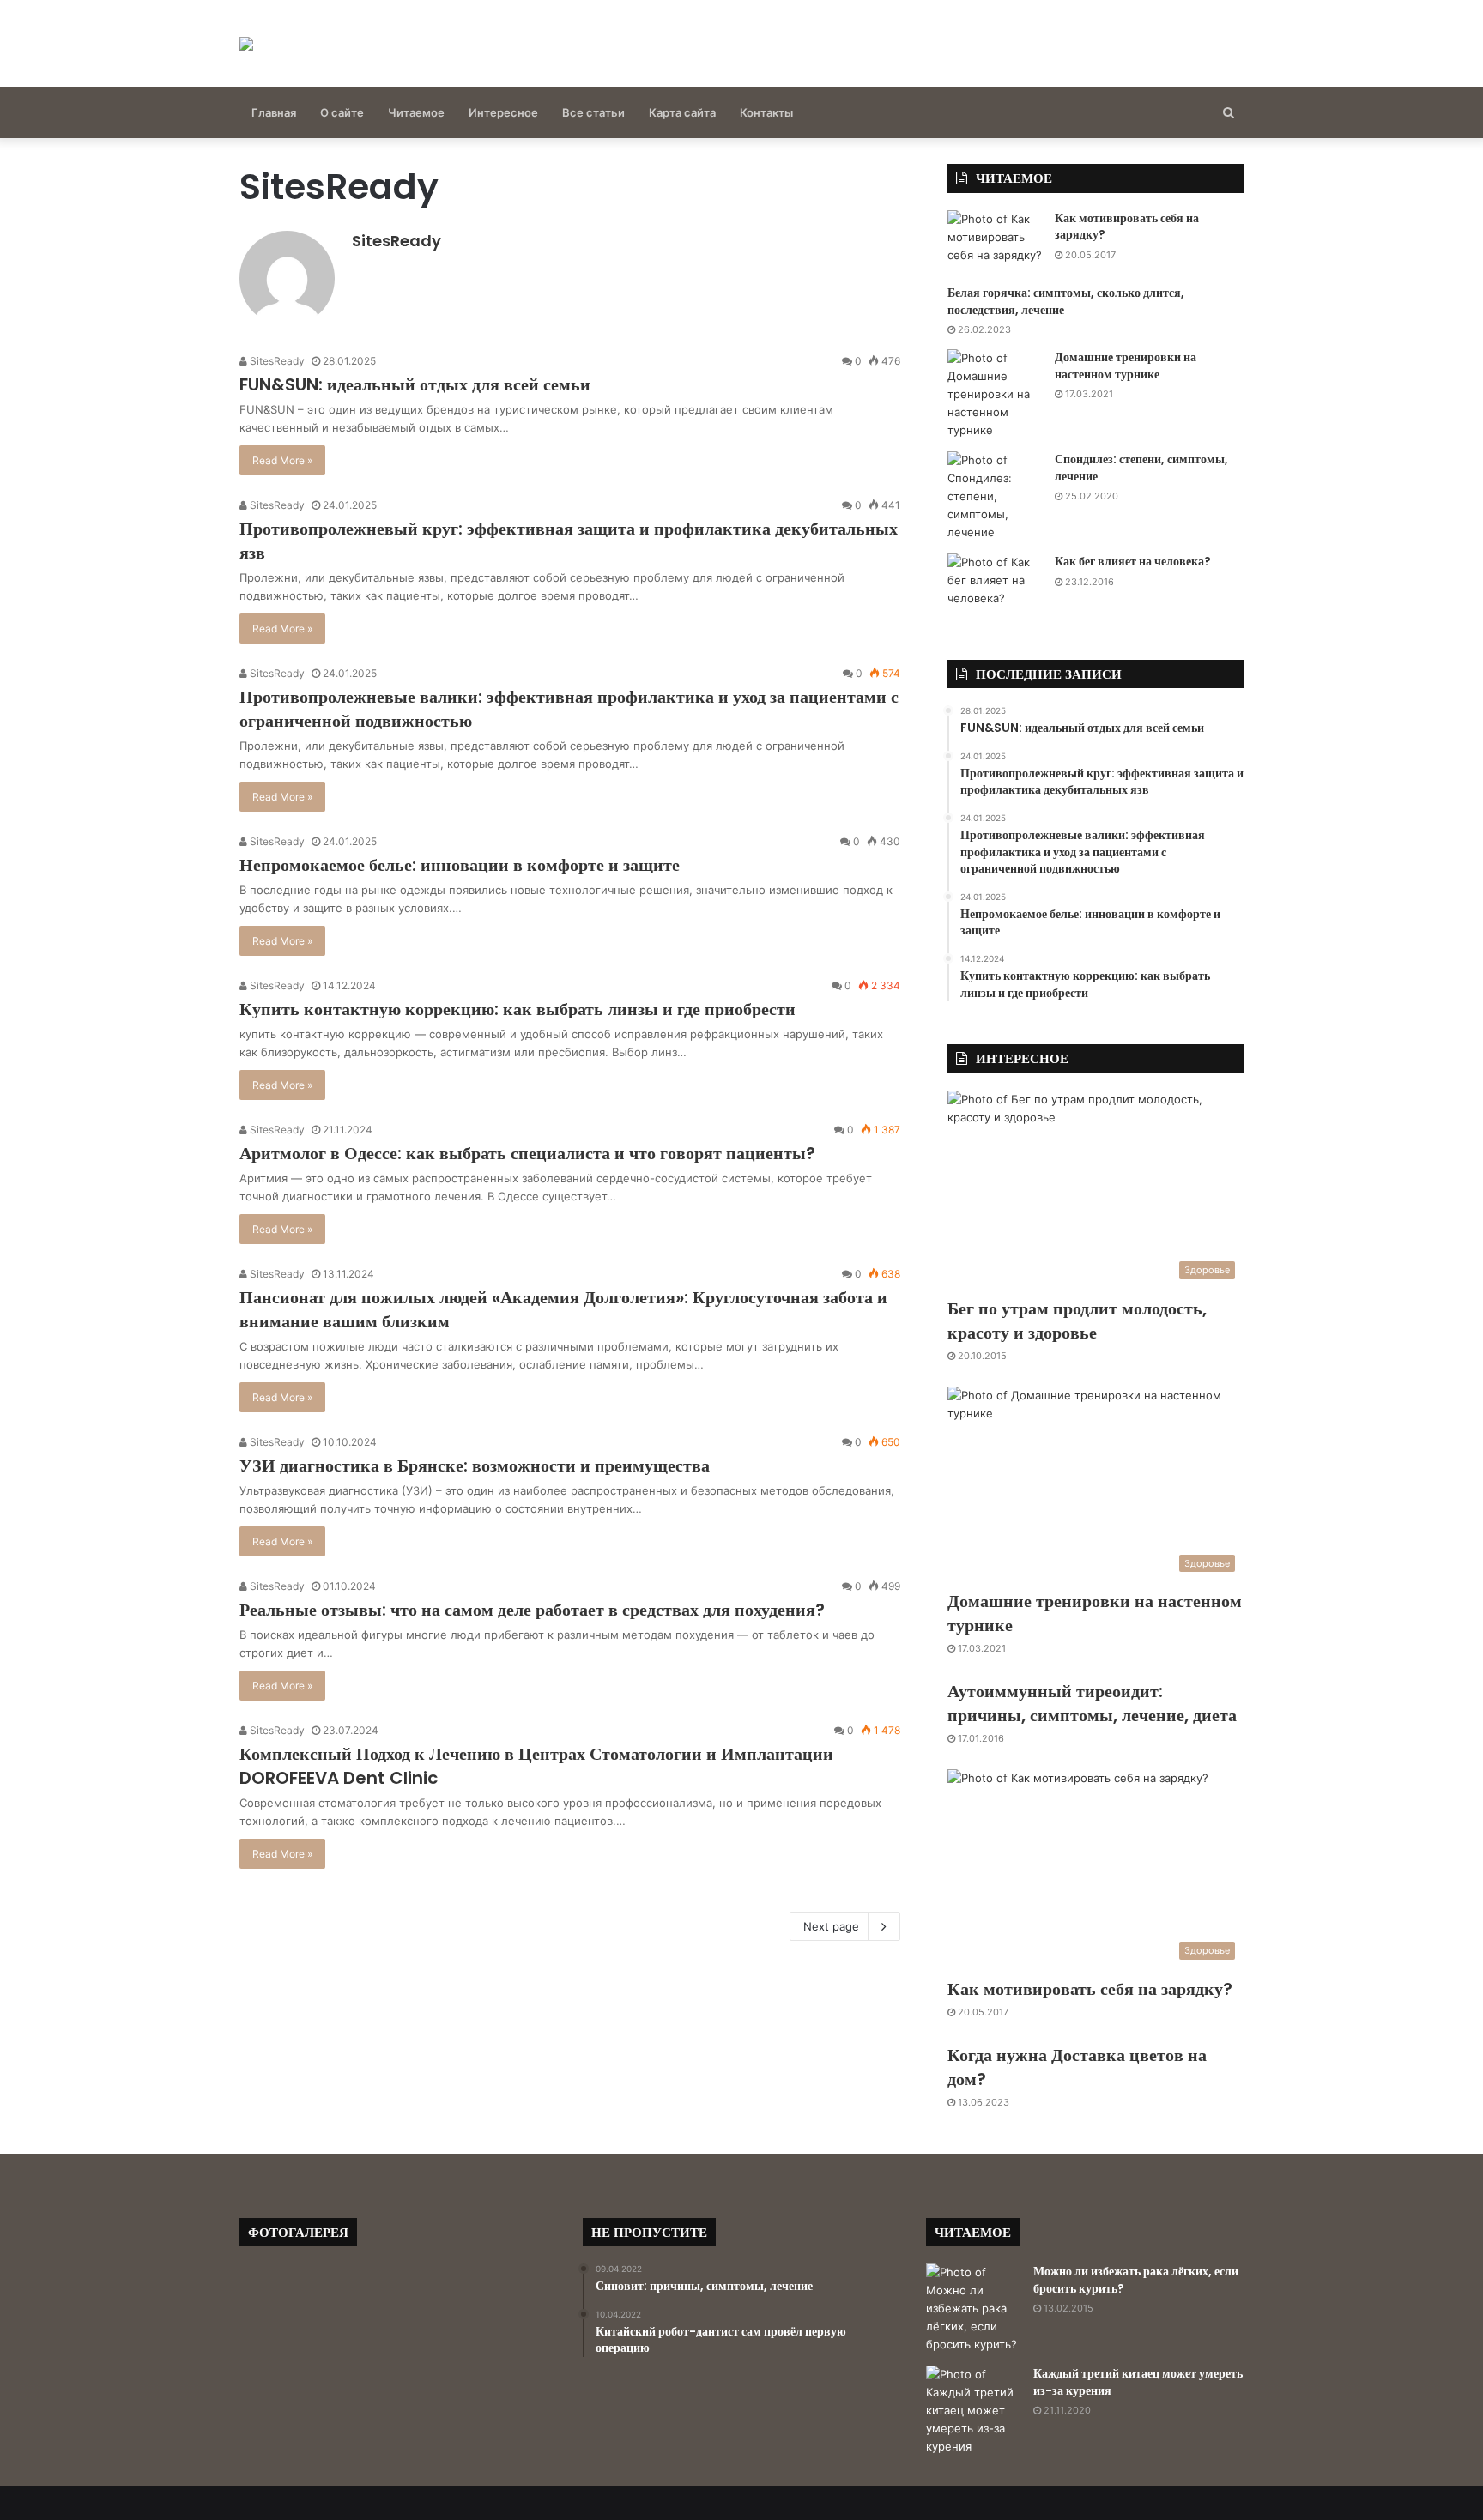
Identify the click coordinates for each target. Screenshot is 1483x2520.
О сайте (342, 112)
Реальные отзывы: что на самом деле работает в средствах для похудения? (532, 1610)
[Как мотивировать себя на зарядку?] (995, 242)
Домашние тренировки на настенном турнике (1126, 366)
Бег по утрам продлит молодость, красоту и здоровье (1077, 1320)
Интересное (503, 112)
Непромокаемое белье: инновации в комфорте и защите (460, 865)
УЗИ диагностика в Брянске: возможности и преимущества (475, 1465)
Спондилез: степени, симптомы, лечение (1141, 468)
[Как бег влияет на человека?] (995, 585)
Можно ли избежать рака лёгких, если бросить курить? (1136, 2280)
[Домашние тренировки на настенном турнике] (995, 394)
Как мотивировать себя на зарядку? (1127, 227)
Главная (274, 112)
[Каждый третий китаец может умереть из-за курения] (973, 2411)
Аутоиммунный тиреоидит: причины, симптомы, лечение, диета (1092, 1703)
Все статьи (593, 112)
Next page (831, 1926)
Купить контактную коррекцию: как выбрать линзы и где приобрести (518, 1009)
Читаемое (416, 112)
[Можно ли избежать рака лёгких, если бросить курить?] (973, 2308)
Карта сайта (682, 112)
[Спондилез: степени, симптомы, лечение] (995, 496)
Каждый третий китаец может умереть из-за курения (1138, 2382)
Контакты (766, 112)
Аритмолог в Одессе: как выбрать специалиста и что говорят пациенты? (527, 1153)
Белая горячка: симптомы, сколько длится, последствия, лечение (1066, 301)
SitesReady (396, 241)
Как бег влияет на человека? (1133, 561)
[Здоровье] (246, 43)
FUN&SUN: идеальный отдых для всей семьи (415, 384)
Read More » (282, 460)
